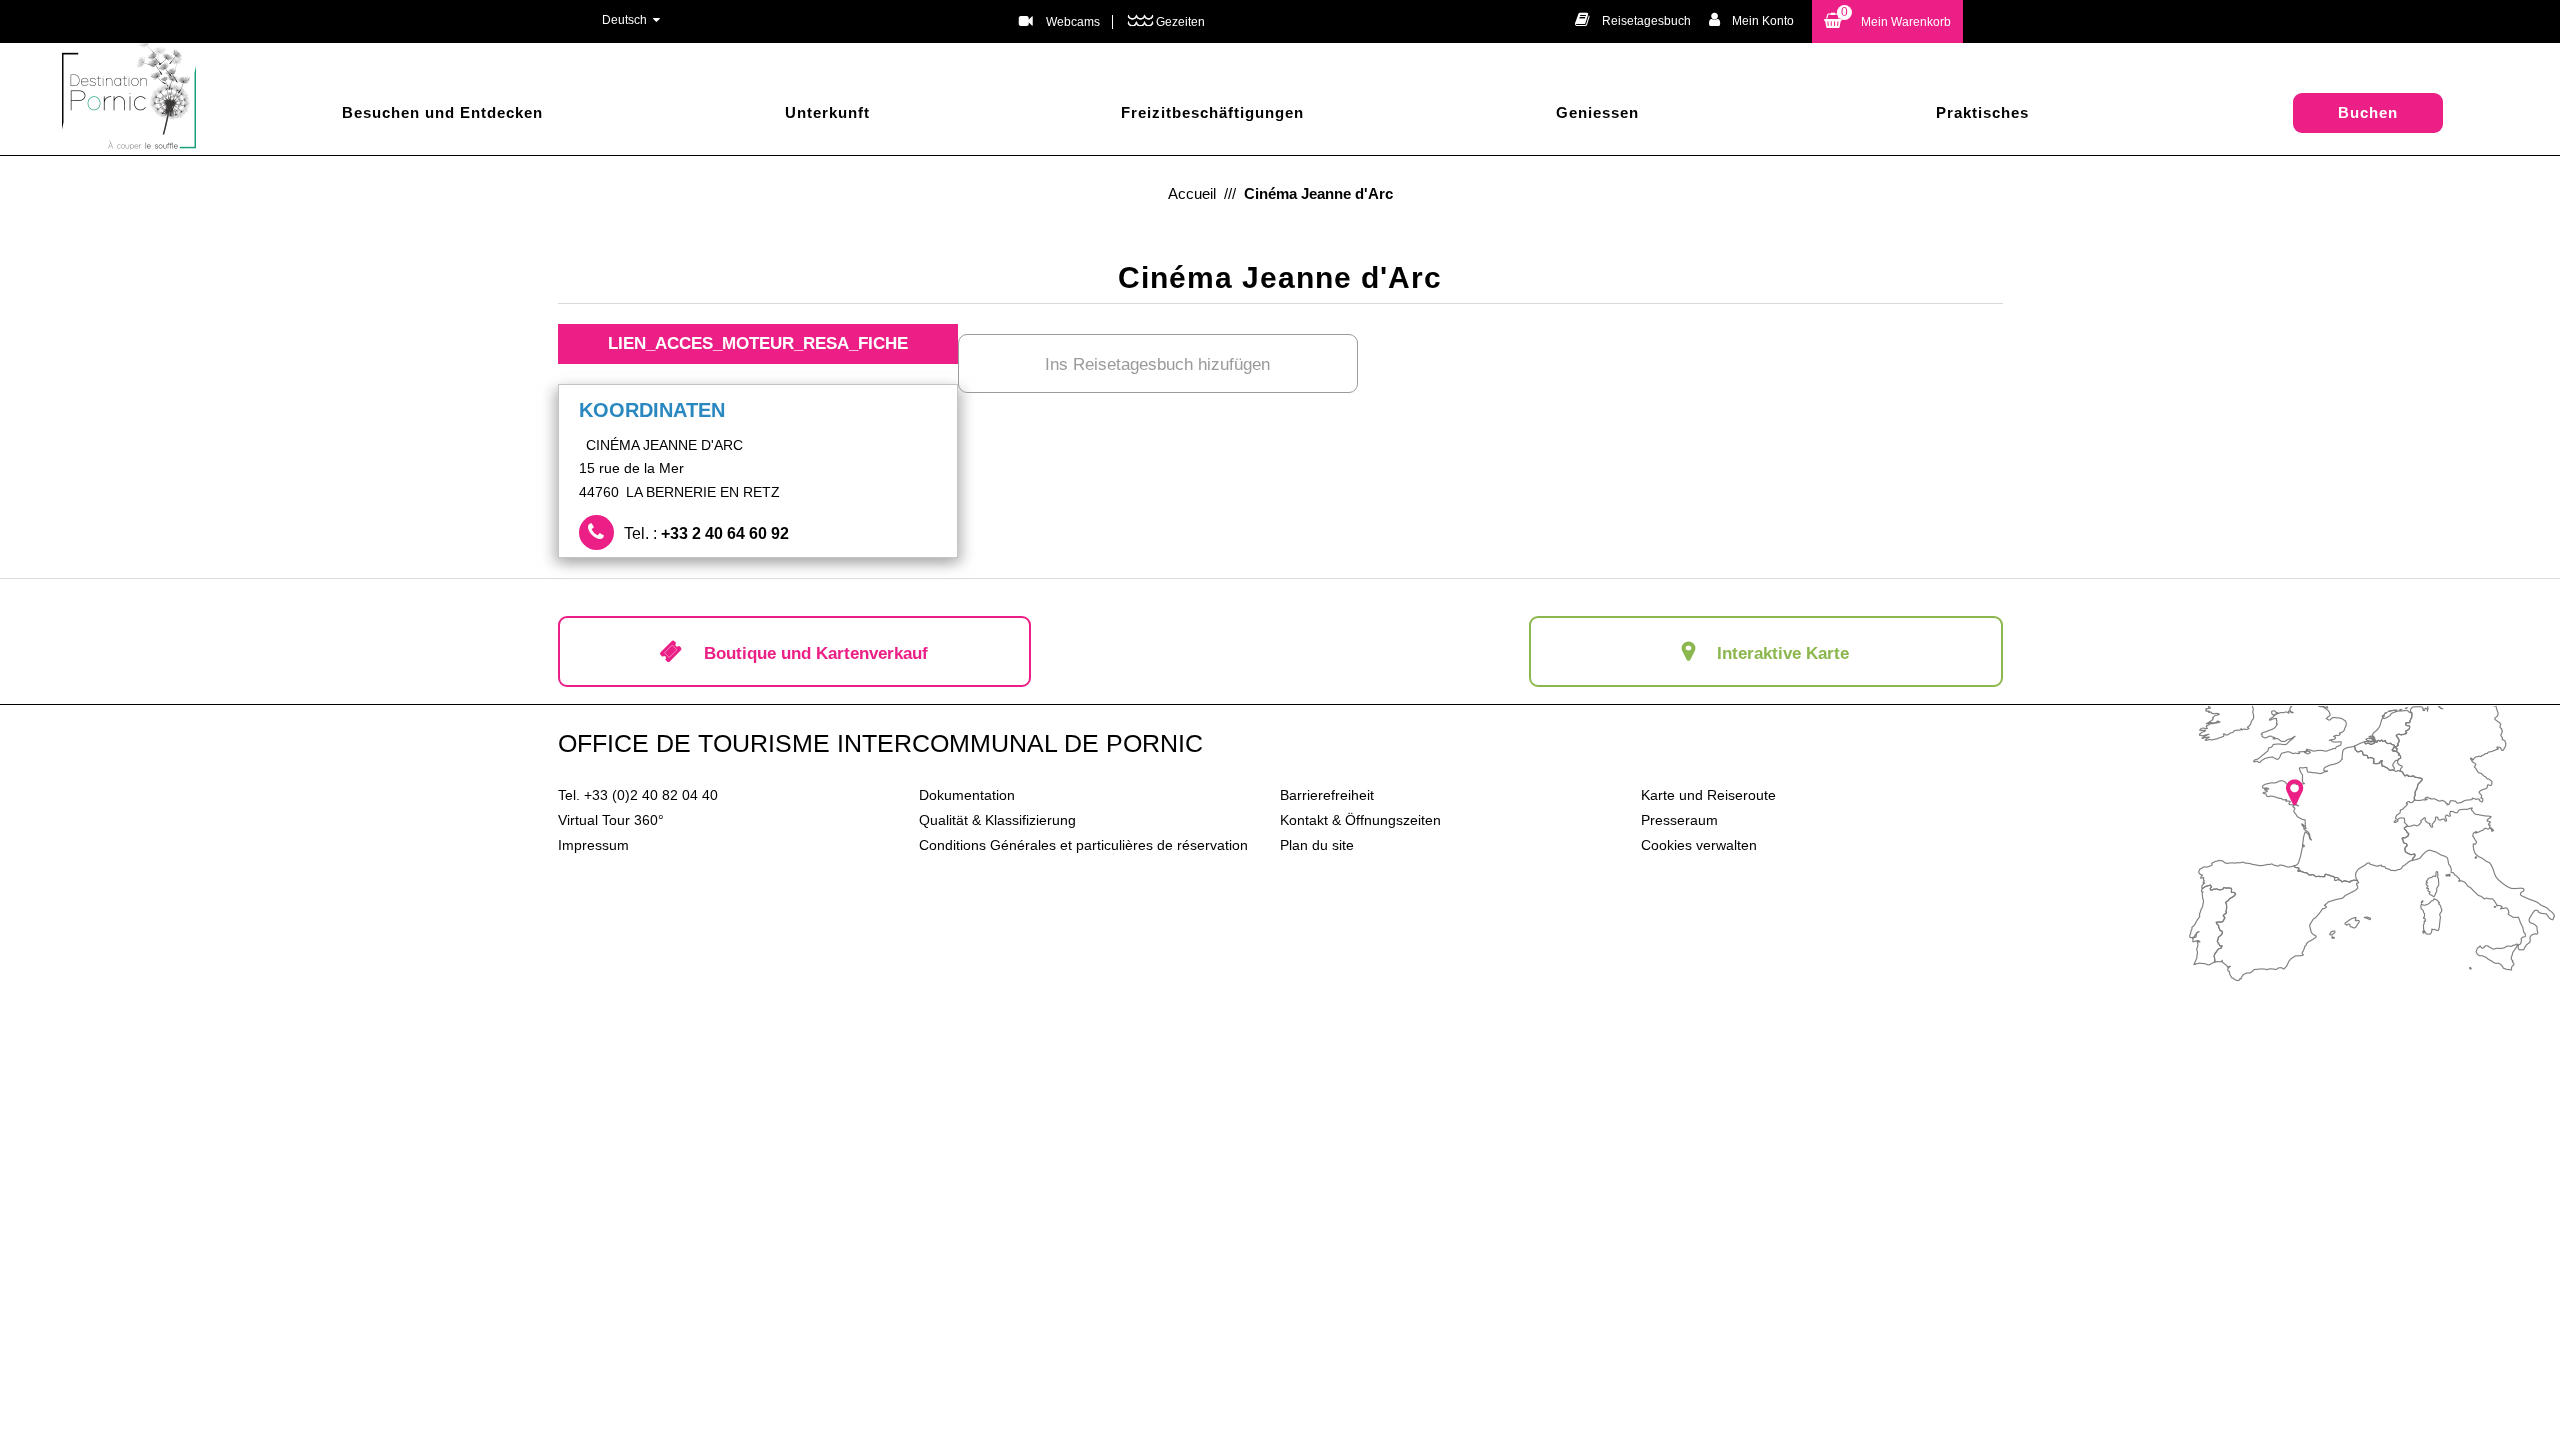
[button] (1887, 21)
